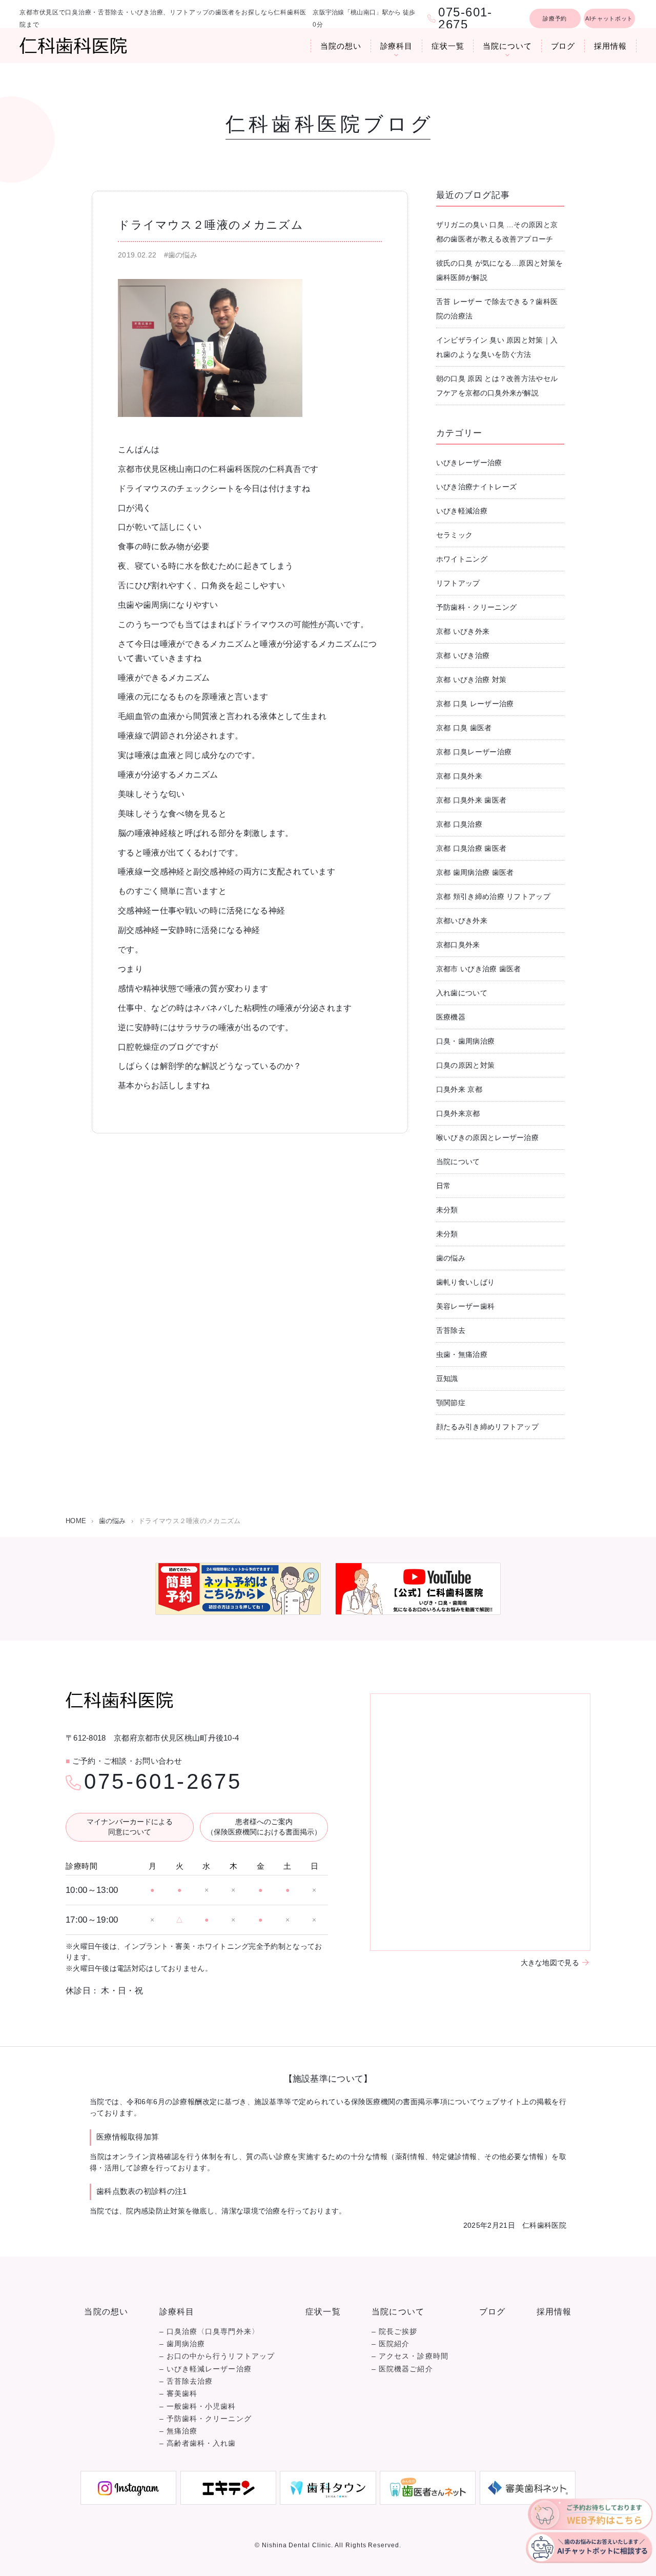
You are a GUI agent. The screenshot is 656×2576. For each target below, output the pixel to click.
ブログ (563, 46)
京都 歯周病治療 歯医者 (475, 872)
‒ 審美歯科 (178, 2394)
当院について (507, 46)
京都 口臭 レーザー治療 (475, 704)
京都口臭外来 (458, 945)
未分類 (447, 1210)
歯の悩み (451, 1258)
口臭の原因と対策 (465, 1065)
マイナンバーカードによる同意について (130, 1827)
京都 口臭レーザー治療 (474, 752)
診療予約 (555, 18)
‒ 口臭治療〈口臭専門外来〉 (209, 2332)
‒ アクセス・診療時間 (410, 2356)
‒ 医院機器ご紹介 (402, 2369)
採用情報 (610, 46)
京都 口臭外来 (459, 776)
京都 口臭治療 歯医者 (471, 848)
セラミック (455, 535)
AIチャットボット (609, 18)
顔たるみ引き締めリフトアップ (487, 1427)
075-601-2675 (163, 1782)
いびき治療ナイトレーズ (476, 487)
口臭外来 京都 (459, 1089)
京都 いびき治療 (463, 655)
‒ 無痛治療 (178, 2431)
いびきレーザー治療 (469, 463)
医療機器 (451, 1017)
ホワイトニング (462, 559)
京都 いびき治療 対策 (471, 680)
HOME (76, 1521)
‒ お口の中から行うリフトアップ (217, 2356)
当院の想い (341, 46)
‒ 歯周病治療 (182, 2344)
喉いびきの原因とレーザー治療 (487, 1137)
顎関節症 (451, 1403)
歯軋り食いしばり (465, 1282)
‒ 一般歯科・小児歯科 (198, 2407)
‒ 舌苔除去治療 (186, 2381)
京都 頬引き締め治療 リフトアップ (493, 896)
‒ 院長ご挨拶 (395, 2332)
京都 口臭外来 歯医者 (471, 800)
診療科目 (397, 46)
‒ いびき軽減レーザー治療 (206, 2369)
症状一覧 (448, 46)
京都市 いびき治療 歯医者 (479, 969)
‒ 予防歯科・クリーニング (206, 2419)
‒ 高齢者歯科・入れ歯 (198, 2443)
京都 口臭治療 (459, 824)
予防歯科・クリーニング (476, 607)
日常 (444, 1186)
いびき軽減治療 (462, 511)
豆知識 (447, 1379)
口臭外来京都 (458, 1113)
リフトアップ (458, 583)
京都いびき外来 (462, 921)
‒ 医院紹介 (391, 2344)
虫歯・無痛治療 (462, 1354)
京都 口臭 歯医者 (464, 728)
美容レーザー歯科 (465, 1306)
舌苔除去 (451, 1330)
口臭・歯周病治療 (465, 1041)
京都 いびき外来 (463, 631)
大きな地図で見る (550, 1963)
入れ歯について (462, 993)
